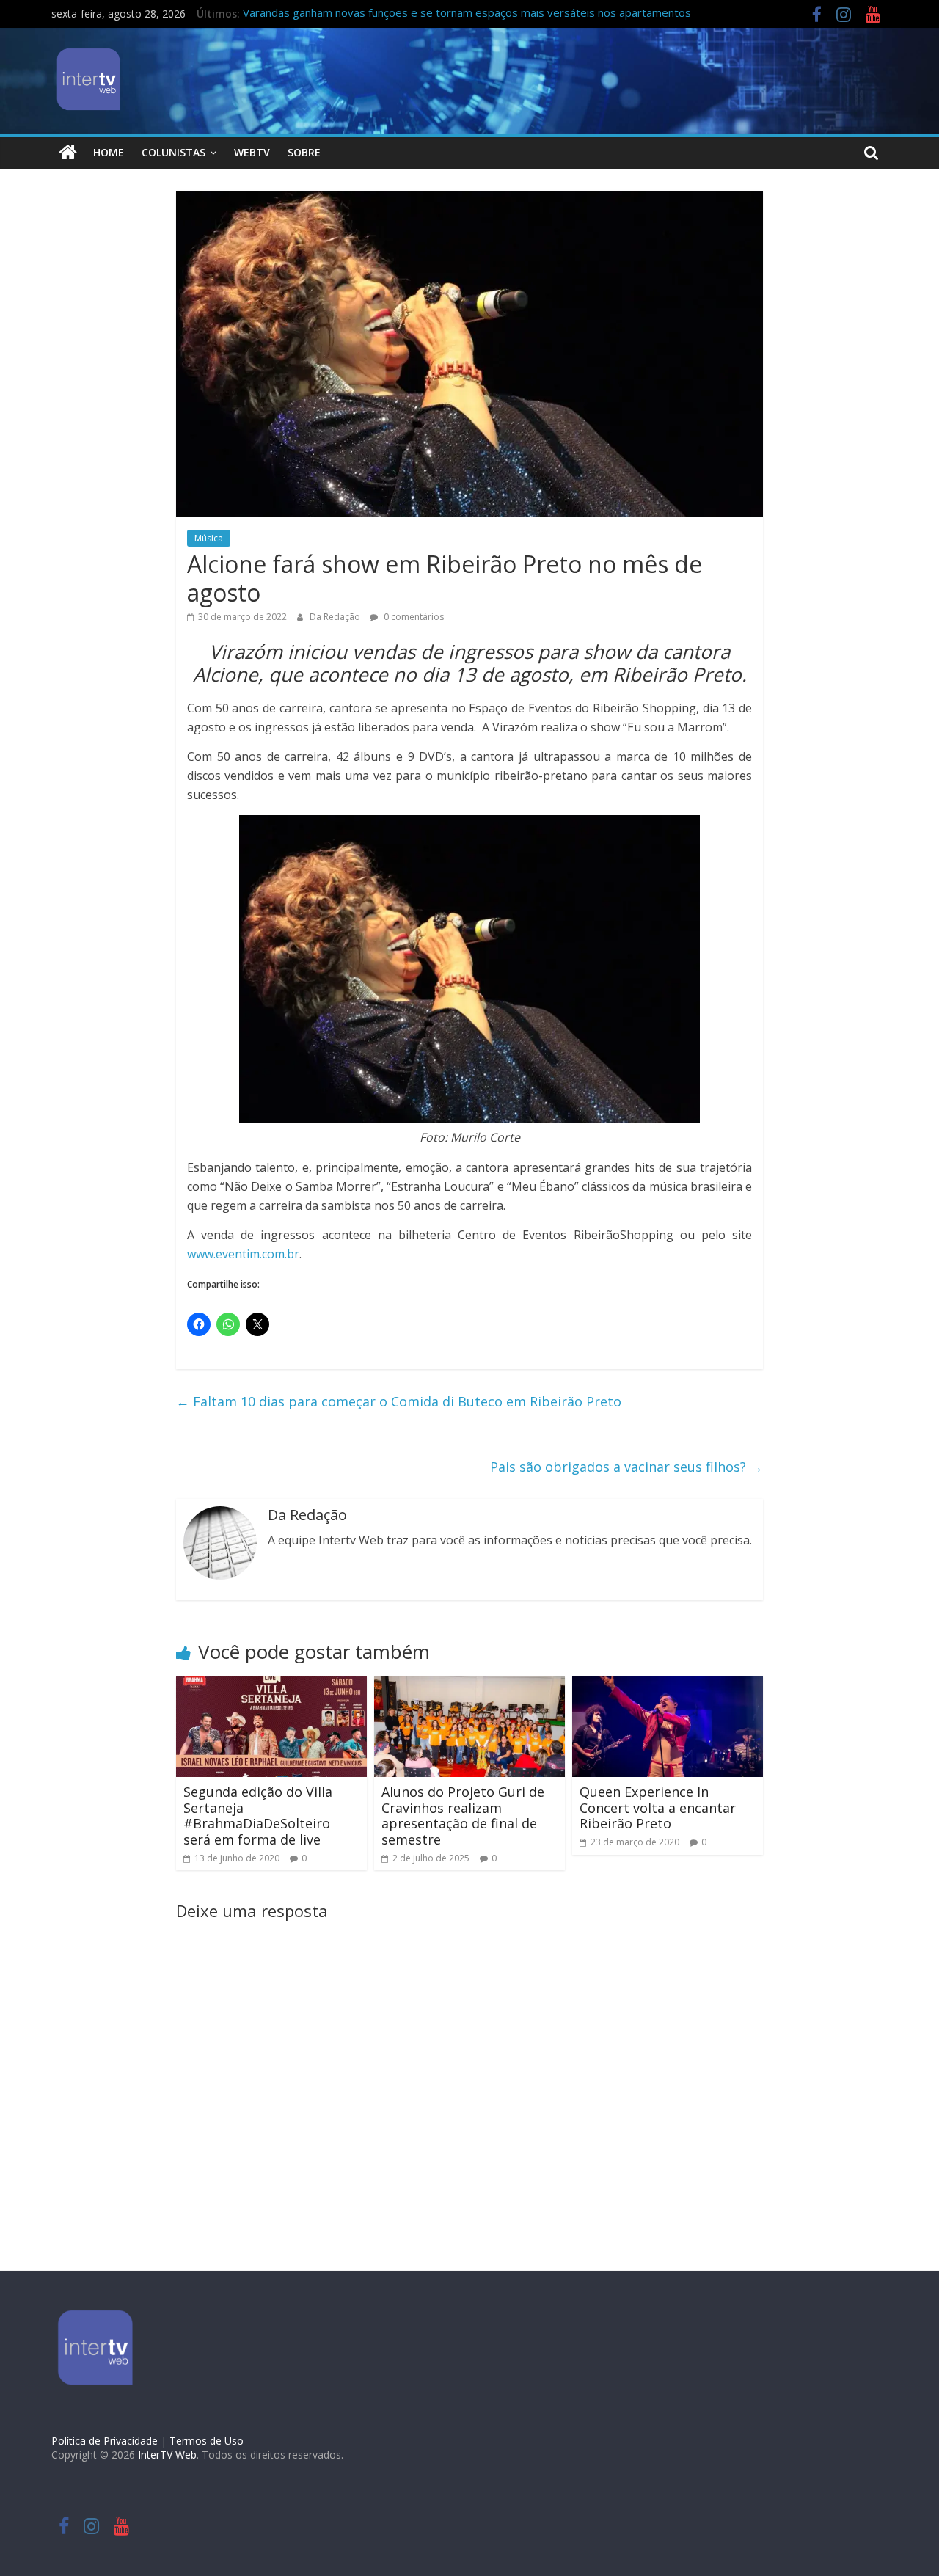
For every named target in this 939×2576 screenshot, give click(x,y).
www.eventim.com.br (243, 1254)
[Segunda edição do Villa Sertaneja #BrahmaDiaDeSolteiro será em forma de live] (271, 1685)
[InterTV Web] (68, 153)
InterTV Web (167, 2455)
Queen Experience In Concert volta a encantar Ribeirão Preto (658, 1807)
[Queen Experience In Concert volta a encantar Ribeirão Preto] (668, 1685)
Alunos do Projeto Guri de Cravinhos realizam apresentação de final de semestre (463, 1816)
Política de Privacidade (105, 2441)
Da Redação (336, 617)
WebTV (252, 152)
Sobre (304, 152)
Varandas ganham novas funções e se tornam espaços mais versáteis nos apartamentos (467, 15)
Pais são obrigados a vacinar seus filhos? (626, 1467)
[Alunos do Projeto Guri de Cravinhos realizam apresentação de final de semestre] (469, 1685)
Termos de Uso (207, 2441)
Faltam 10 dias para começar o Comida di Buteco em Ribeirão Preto (399, 1401)
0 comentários (413, 617)
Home (109, 152)
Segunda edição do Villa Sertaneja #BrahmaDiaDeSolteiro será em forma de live (258, 1816)
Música (209, 538)
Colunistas (173, 152)
